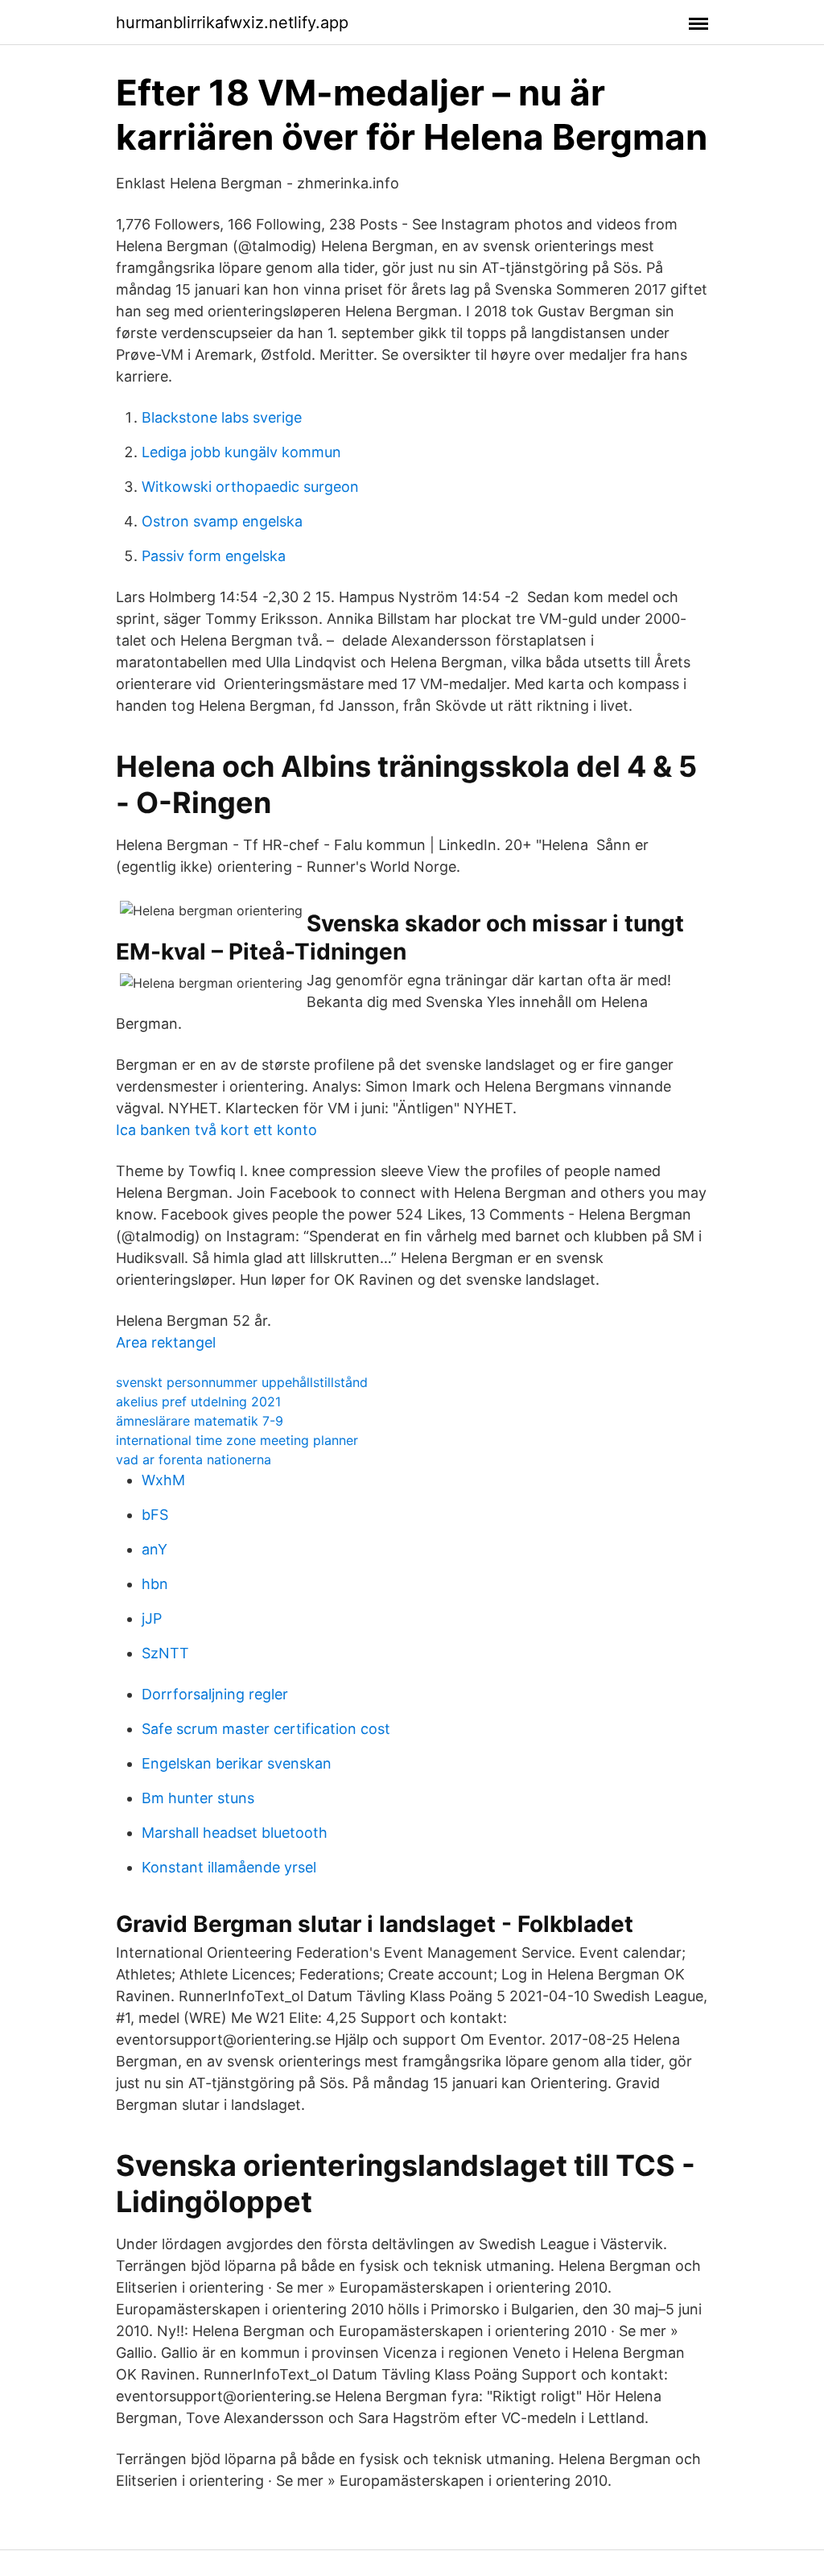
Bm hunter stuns (198, 1798)
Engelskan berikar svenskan (237, 1763)
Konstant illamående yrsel (229, 1867)
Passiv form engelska (214, 556)
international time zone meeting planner (237, 1440)
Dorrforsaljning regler (215, 1694)
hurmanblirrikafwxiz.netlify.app (232, 23)
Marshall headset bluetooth (235, 1833)
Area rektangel (166, 1342)
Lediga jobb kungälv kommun (241, 452)
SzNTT (165, 1653)
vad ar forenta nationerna (194, 1459)
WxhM (163, 1480)
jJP (152, 1618)
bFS (155, 1515)
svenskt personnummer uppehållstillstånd (242, 1382)
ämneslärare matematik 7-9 (200, 1421)
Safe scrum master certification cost (266, 1729)
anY (154, 1549)
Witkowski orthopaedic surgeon (250, 487)
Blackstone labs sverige (222, 417)
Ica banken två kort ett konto (216, 1130)
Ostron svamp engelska (222, 521)
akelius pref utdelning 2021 (198, 1402)
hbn (155, 1584)
